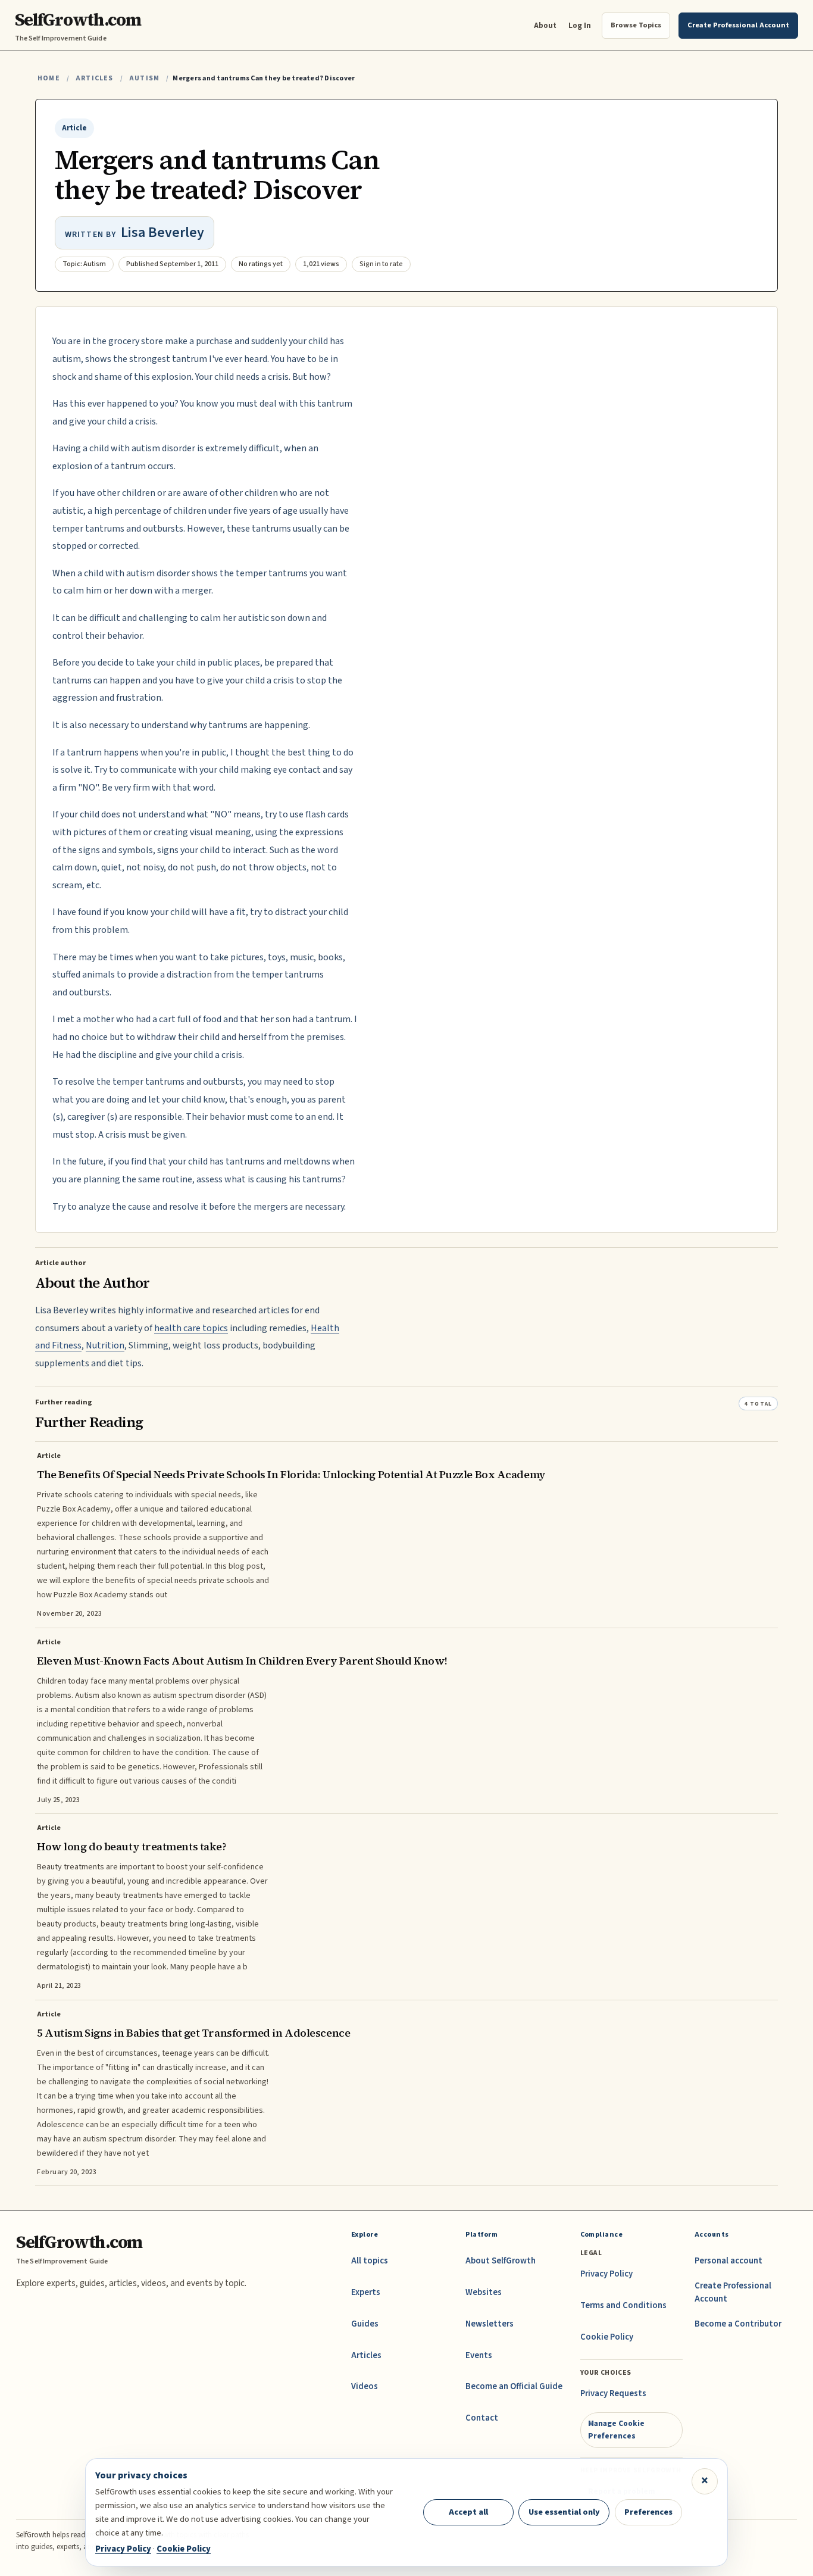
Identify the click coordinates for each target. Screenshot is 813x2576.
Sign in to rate (381, 264)
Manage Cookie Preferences (616, 2429)
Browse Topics (636, 25)
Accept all (468, 2512)
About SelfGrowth (501, 2261)
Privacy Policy (606, 2274)
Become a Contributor (738, 2324)
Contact (482, 2418)
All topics (370, 2261)
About (545, 25)
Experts (366, 2292)
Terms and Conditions (623, 2305)
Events (479, 2355)
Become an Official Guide (514, 2386)
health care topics (191, 1328)
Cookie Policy (607, 2337)
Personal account (728, 2261)
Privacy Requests (613, 2394)
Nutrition (105, 1345)
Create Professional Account (733, 2292)
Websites (484, 2292)
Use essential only (564, 2512)
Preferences (648, 2512)
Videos (365, 2386)
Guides (365, 2324)
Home (49, 78)
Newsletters (490, 2324)
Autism (144, 78)
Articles (94, 78)
